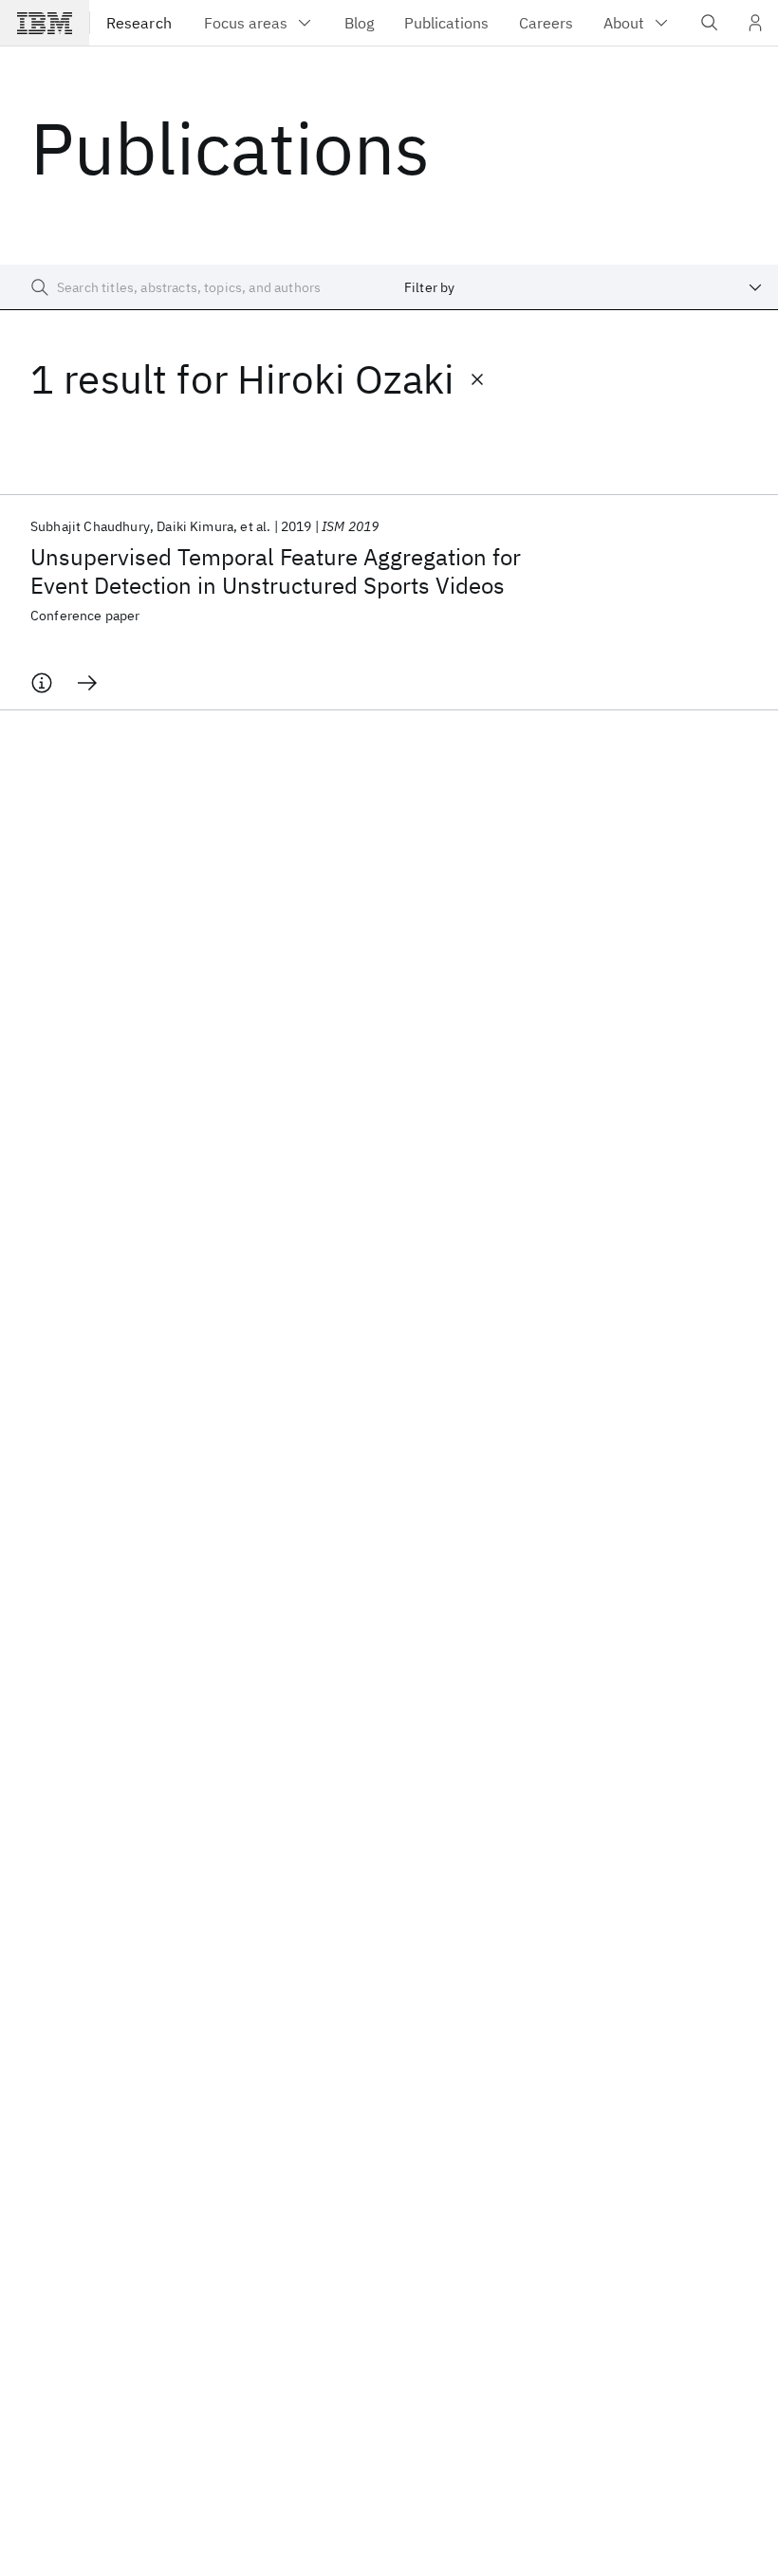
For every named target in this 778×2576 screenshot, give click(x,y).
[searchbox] (194, 287)
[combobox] (583, 287)
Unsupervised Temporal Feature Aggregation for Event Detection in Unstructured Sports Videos (276, 571)
